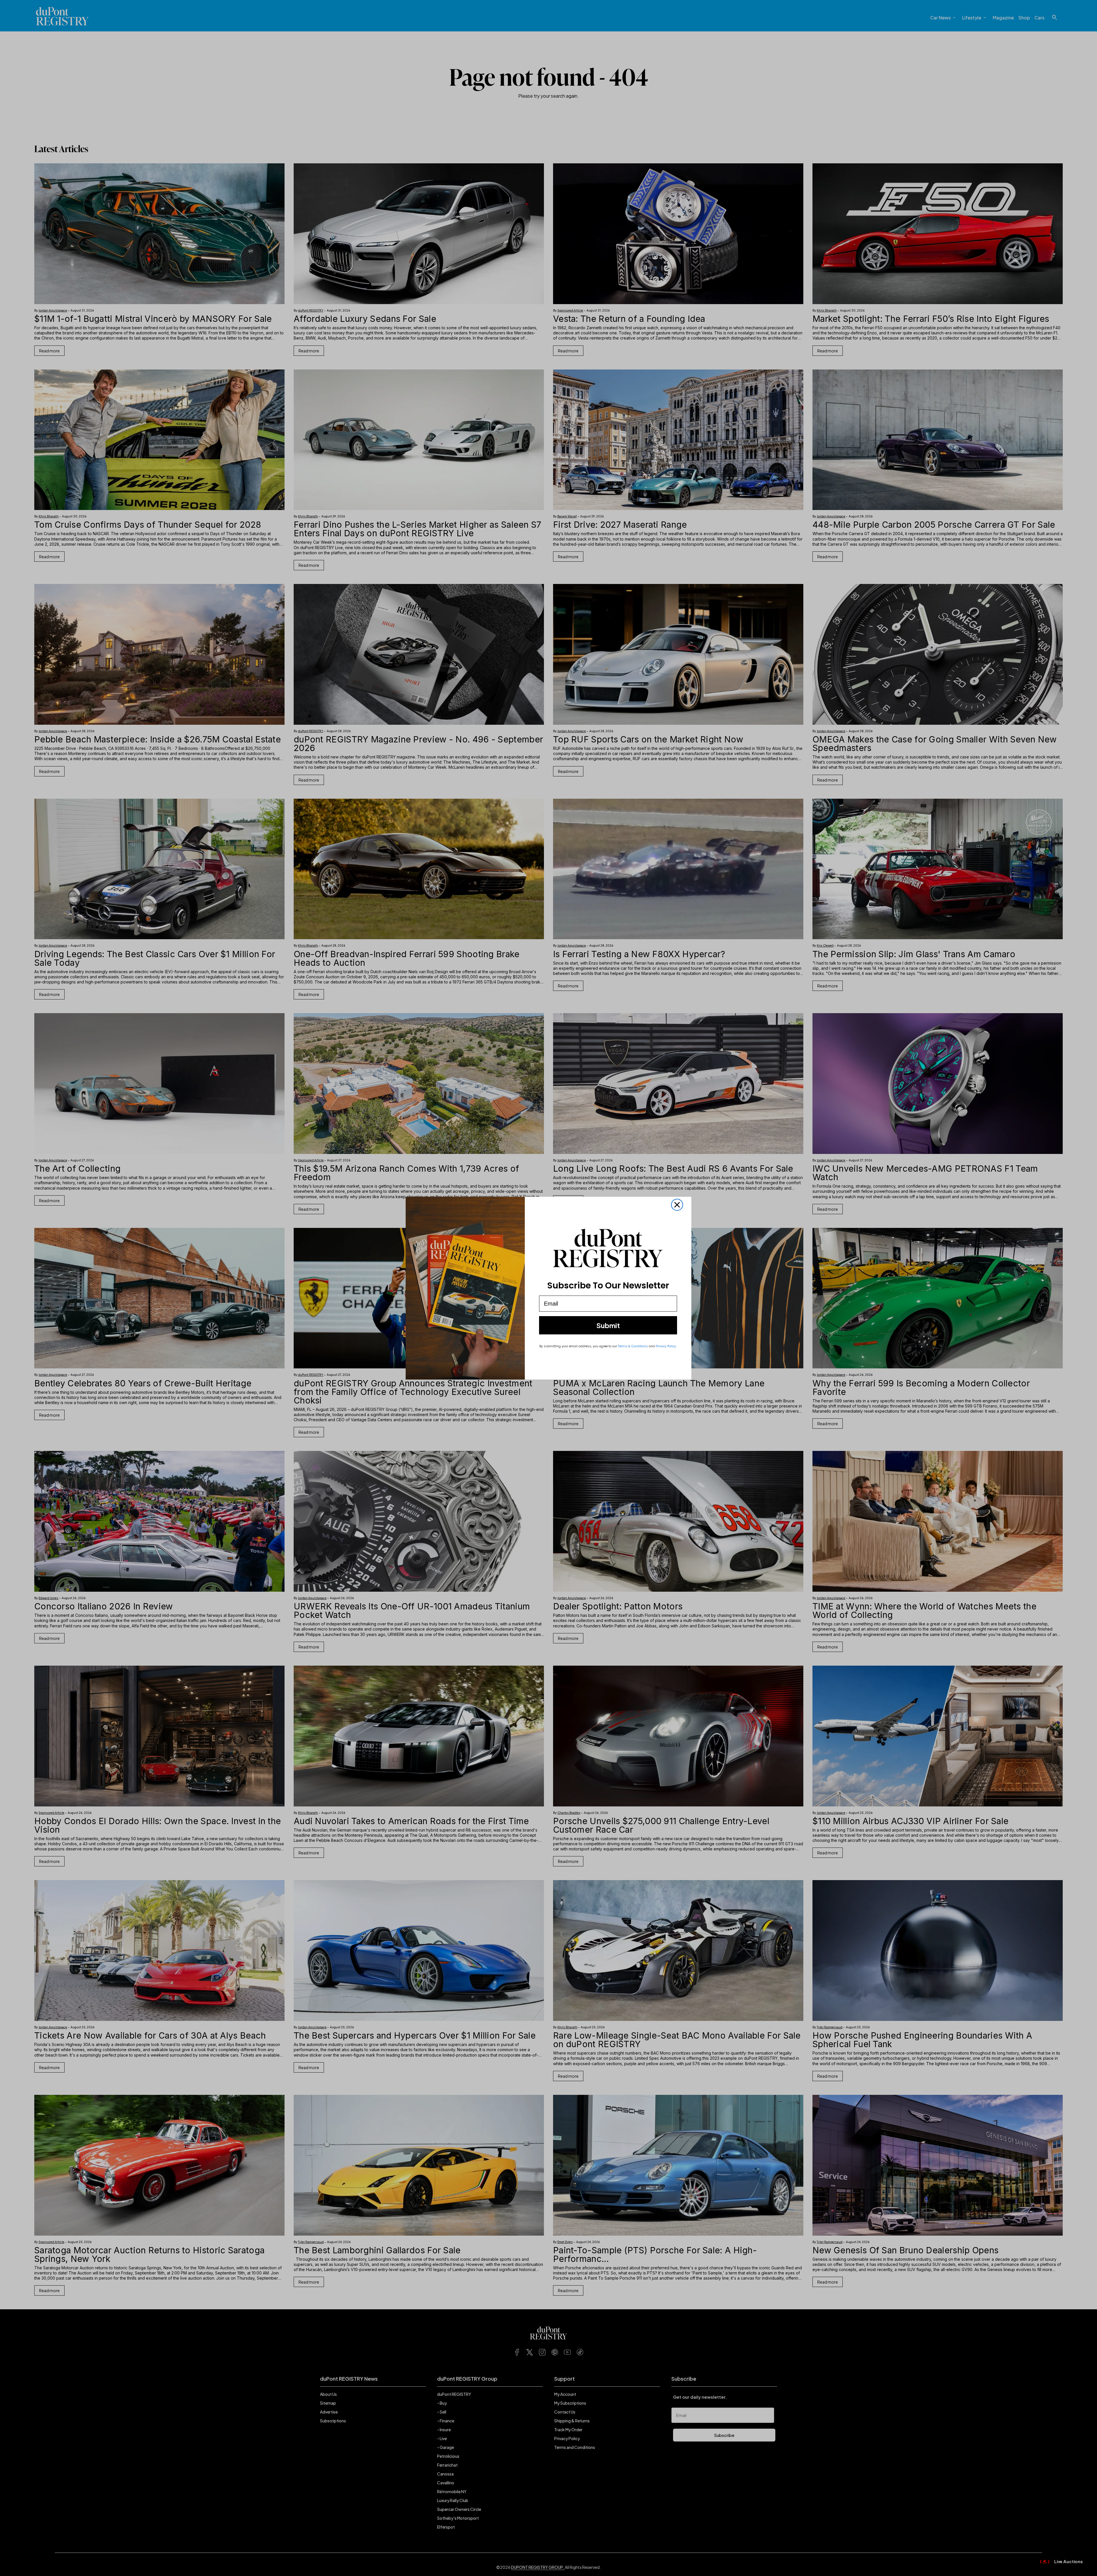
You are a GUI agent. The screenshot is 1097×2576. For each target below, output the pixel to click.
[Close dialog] (677, 1205)
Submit (608, 1325)
